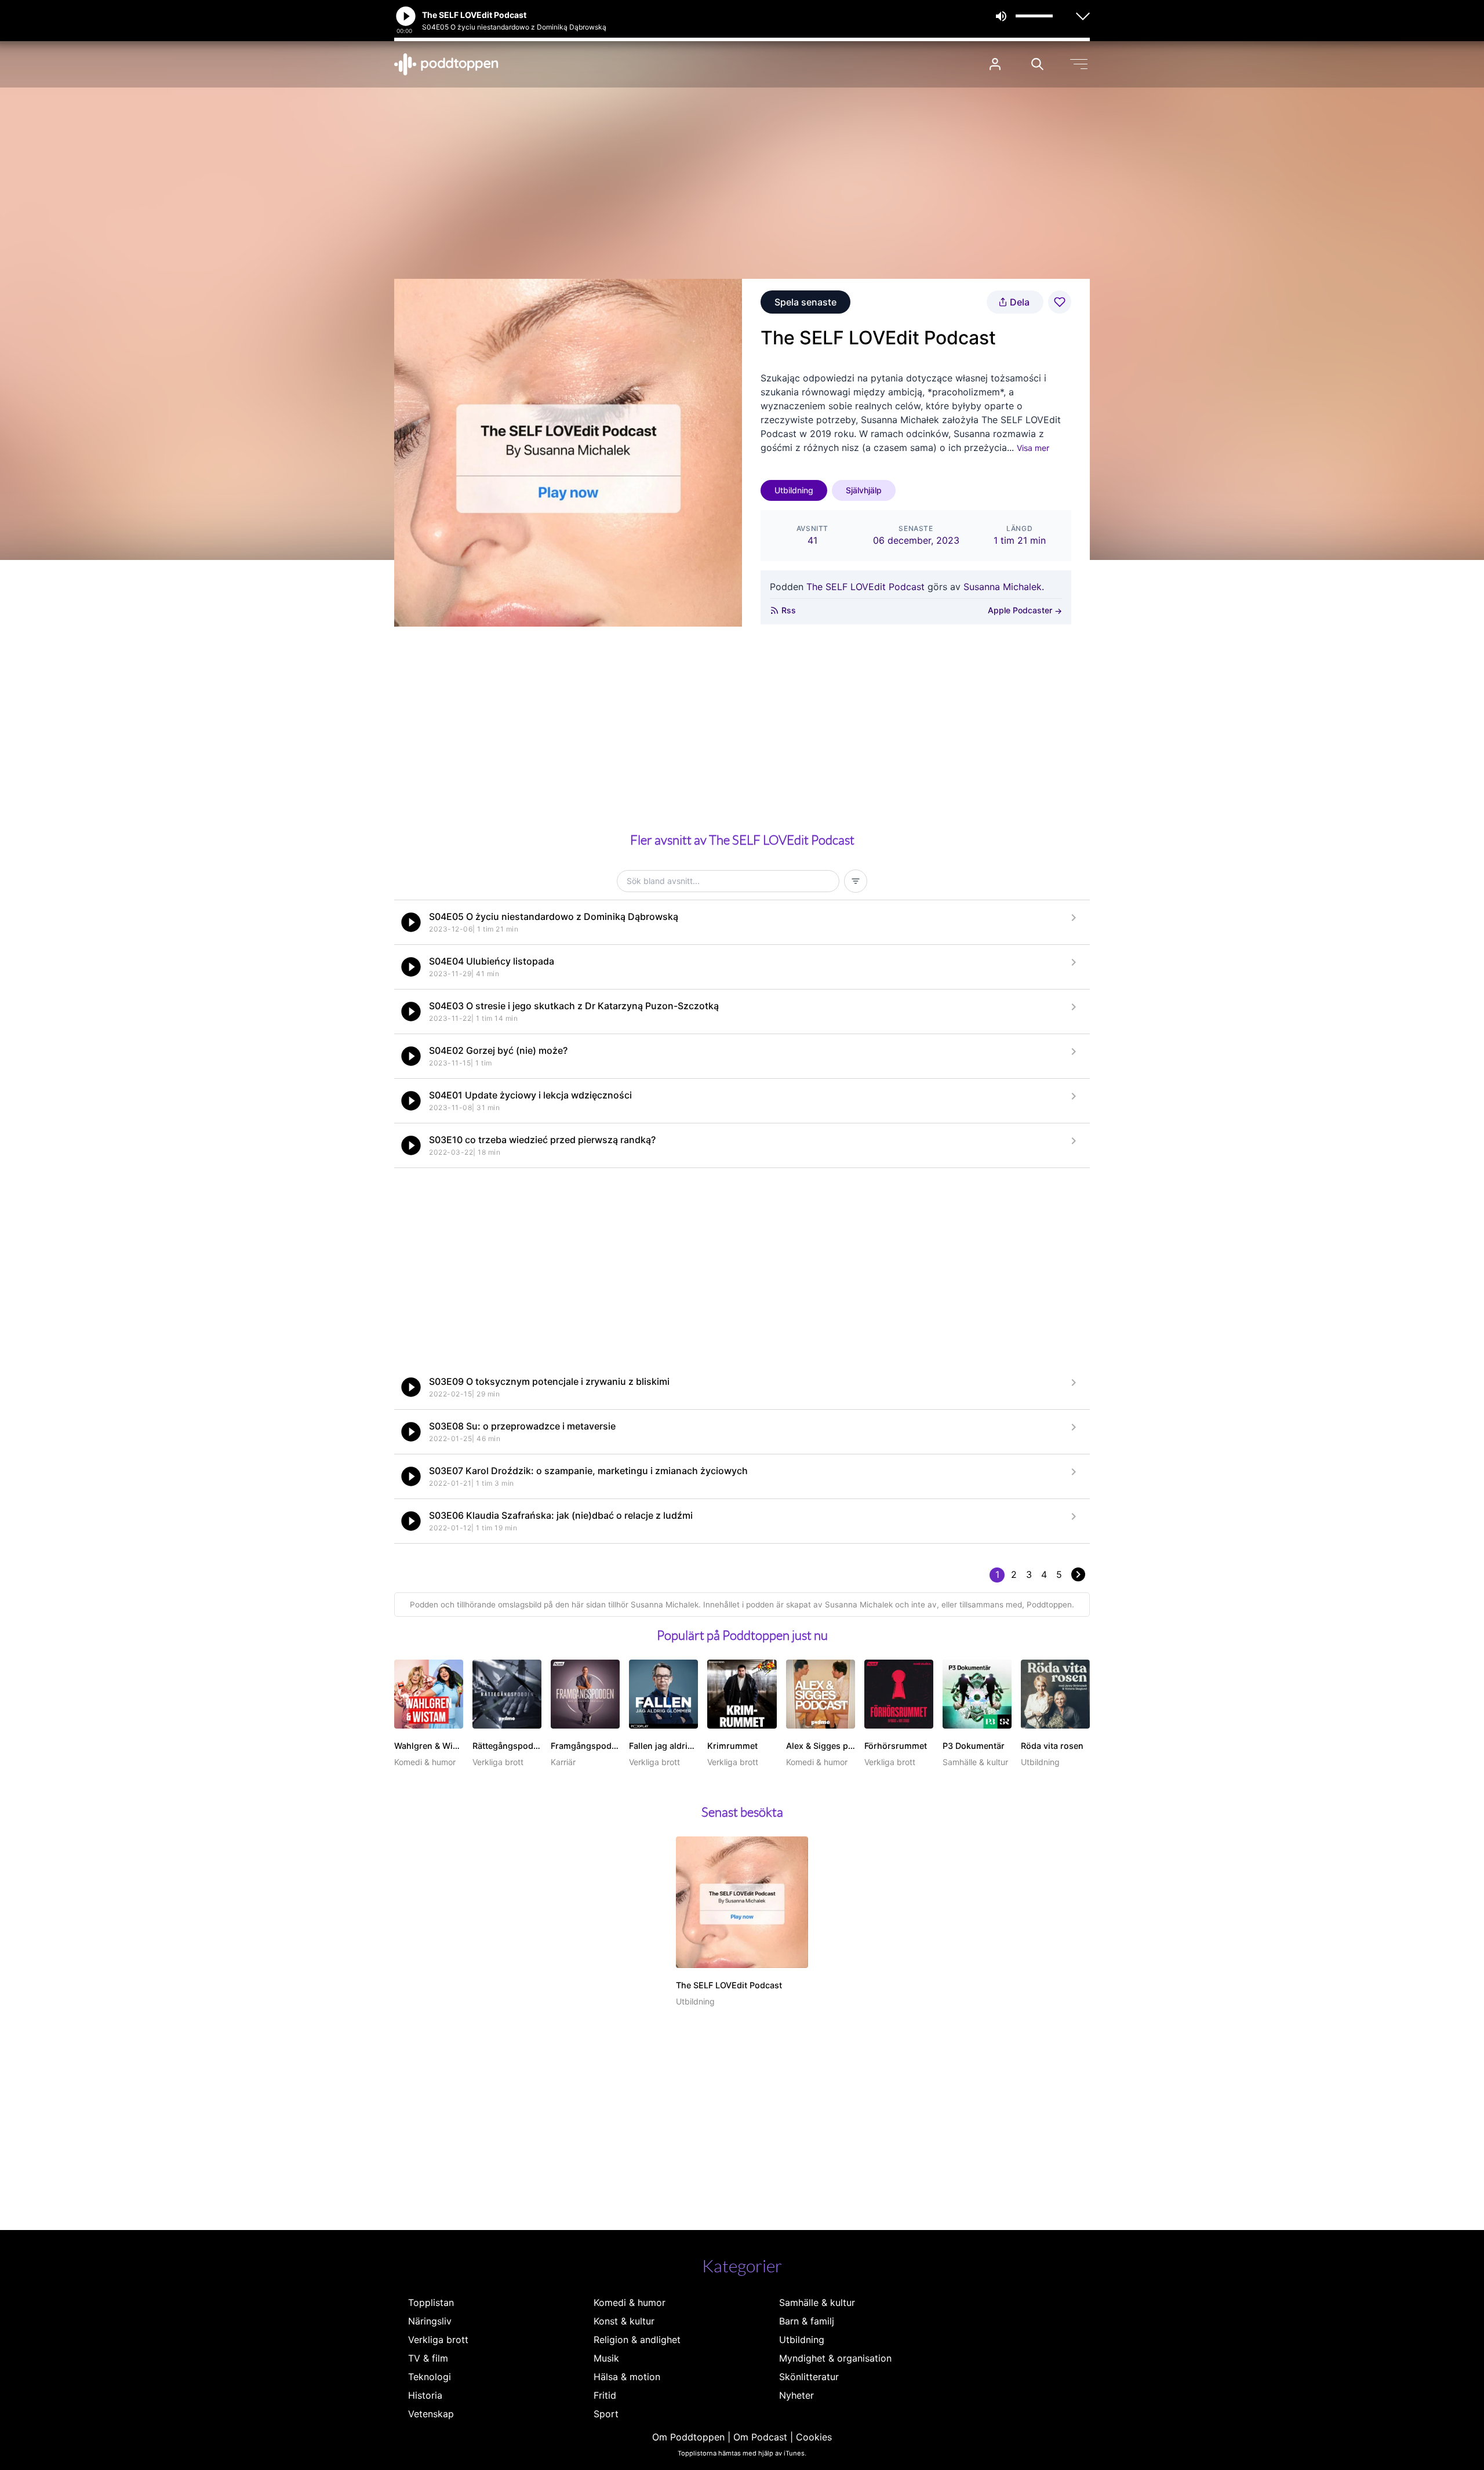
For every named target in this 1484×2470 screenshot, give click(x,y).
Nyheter (796, 2395)
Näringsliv (430, 2321)
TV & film (428, 2358)
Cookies (814, 2437)
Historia (425, 2395)
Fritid (605, 2395)
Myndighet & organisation (835, 2358)
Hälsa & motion (627, 2377)
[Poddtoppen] (446, 64)
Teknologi (430, 2377)
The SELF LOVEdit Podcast (865, 587)
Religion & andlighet (637, 2340)
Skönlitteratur (809, 2377)
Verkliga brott (438, 2340)
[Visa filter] (856, 881)
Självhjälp (864, 490)
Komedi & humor (630, 2302)
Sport (606, 2414)
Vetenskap (431, 2414)
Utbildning (794, 490)
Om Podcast (760, 2437)
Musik (606, 2358)
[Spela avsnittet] (411, 922)
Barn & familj (807, 2321)
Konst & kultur (624, 2321)
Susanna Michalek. (1004, 587)
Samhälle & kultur (817, 2302)
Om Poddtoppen (688, 2437)
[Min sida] (995, 64)
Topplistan (431, 2302)
